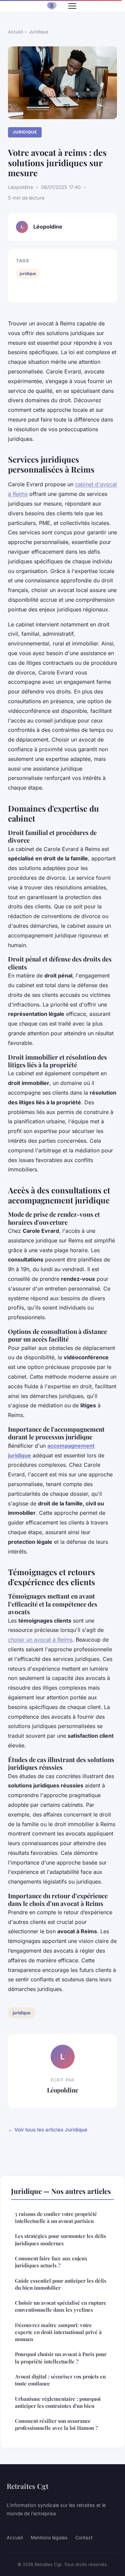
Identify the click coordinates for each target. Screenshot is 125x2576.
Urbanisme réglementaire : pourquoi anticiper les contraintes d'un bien (58, 2402)
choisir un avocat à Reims (40, 1640)
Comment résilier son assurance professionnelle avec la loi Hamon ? (56, 2424)
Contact (84, 2537)
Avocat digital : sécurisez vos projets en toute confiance (60, 2380)
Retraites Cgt (27, 2486)
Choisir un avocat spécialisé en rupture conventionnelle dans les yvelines (61, 2306)
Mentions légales (49, 2537)
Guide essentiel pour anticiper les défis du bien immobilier (61, 2284)
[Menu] (72, 6)
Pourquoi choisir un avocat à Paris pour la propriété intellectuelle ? (61, 2358)
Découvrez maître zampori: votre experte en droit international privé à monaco (58, 2332)
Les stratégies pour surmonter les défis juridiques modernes (60, 2239)
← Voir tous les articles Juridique (48, 2130)
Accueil (15, 32)
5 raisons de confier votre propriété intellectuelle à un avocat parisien (56, 2217)
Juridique (39, 32)
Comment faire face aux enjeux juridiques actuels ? (51, 2262)
